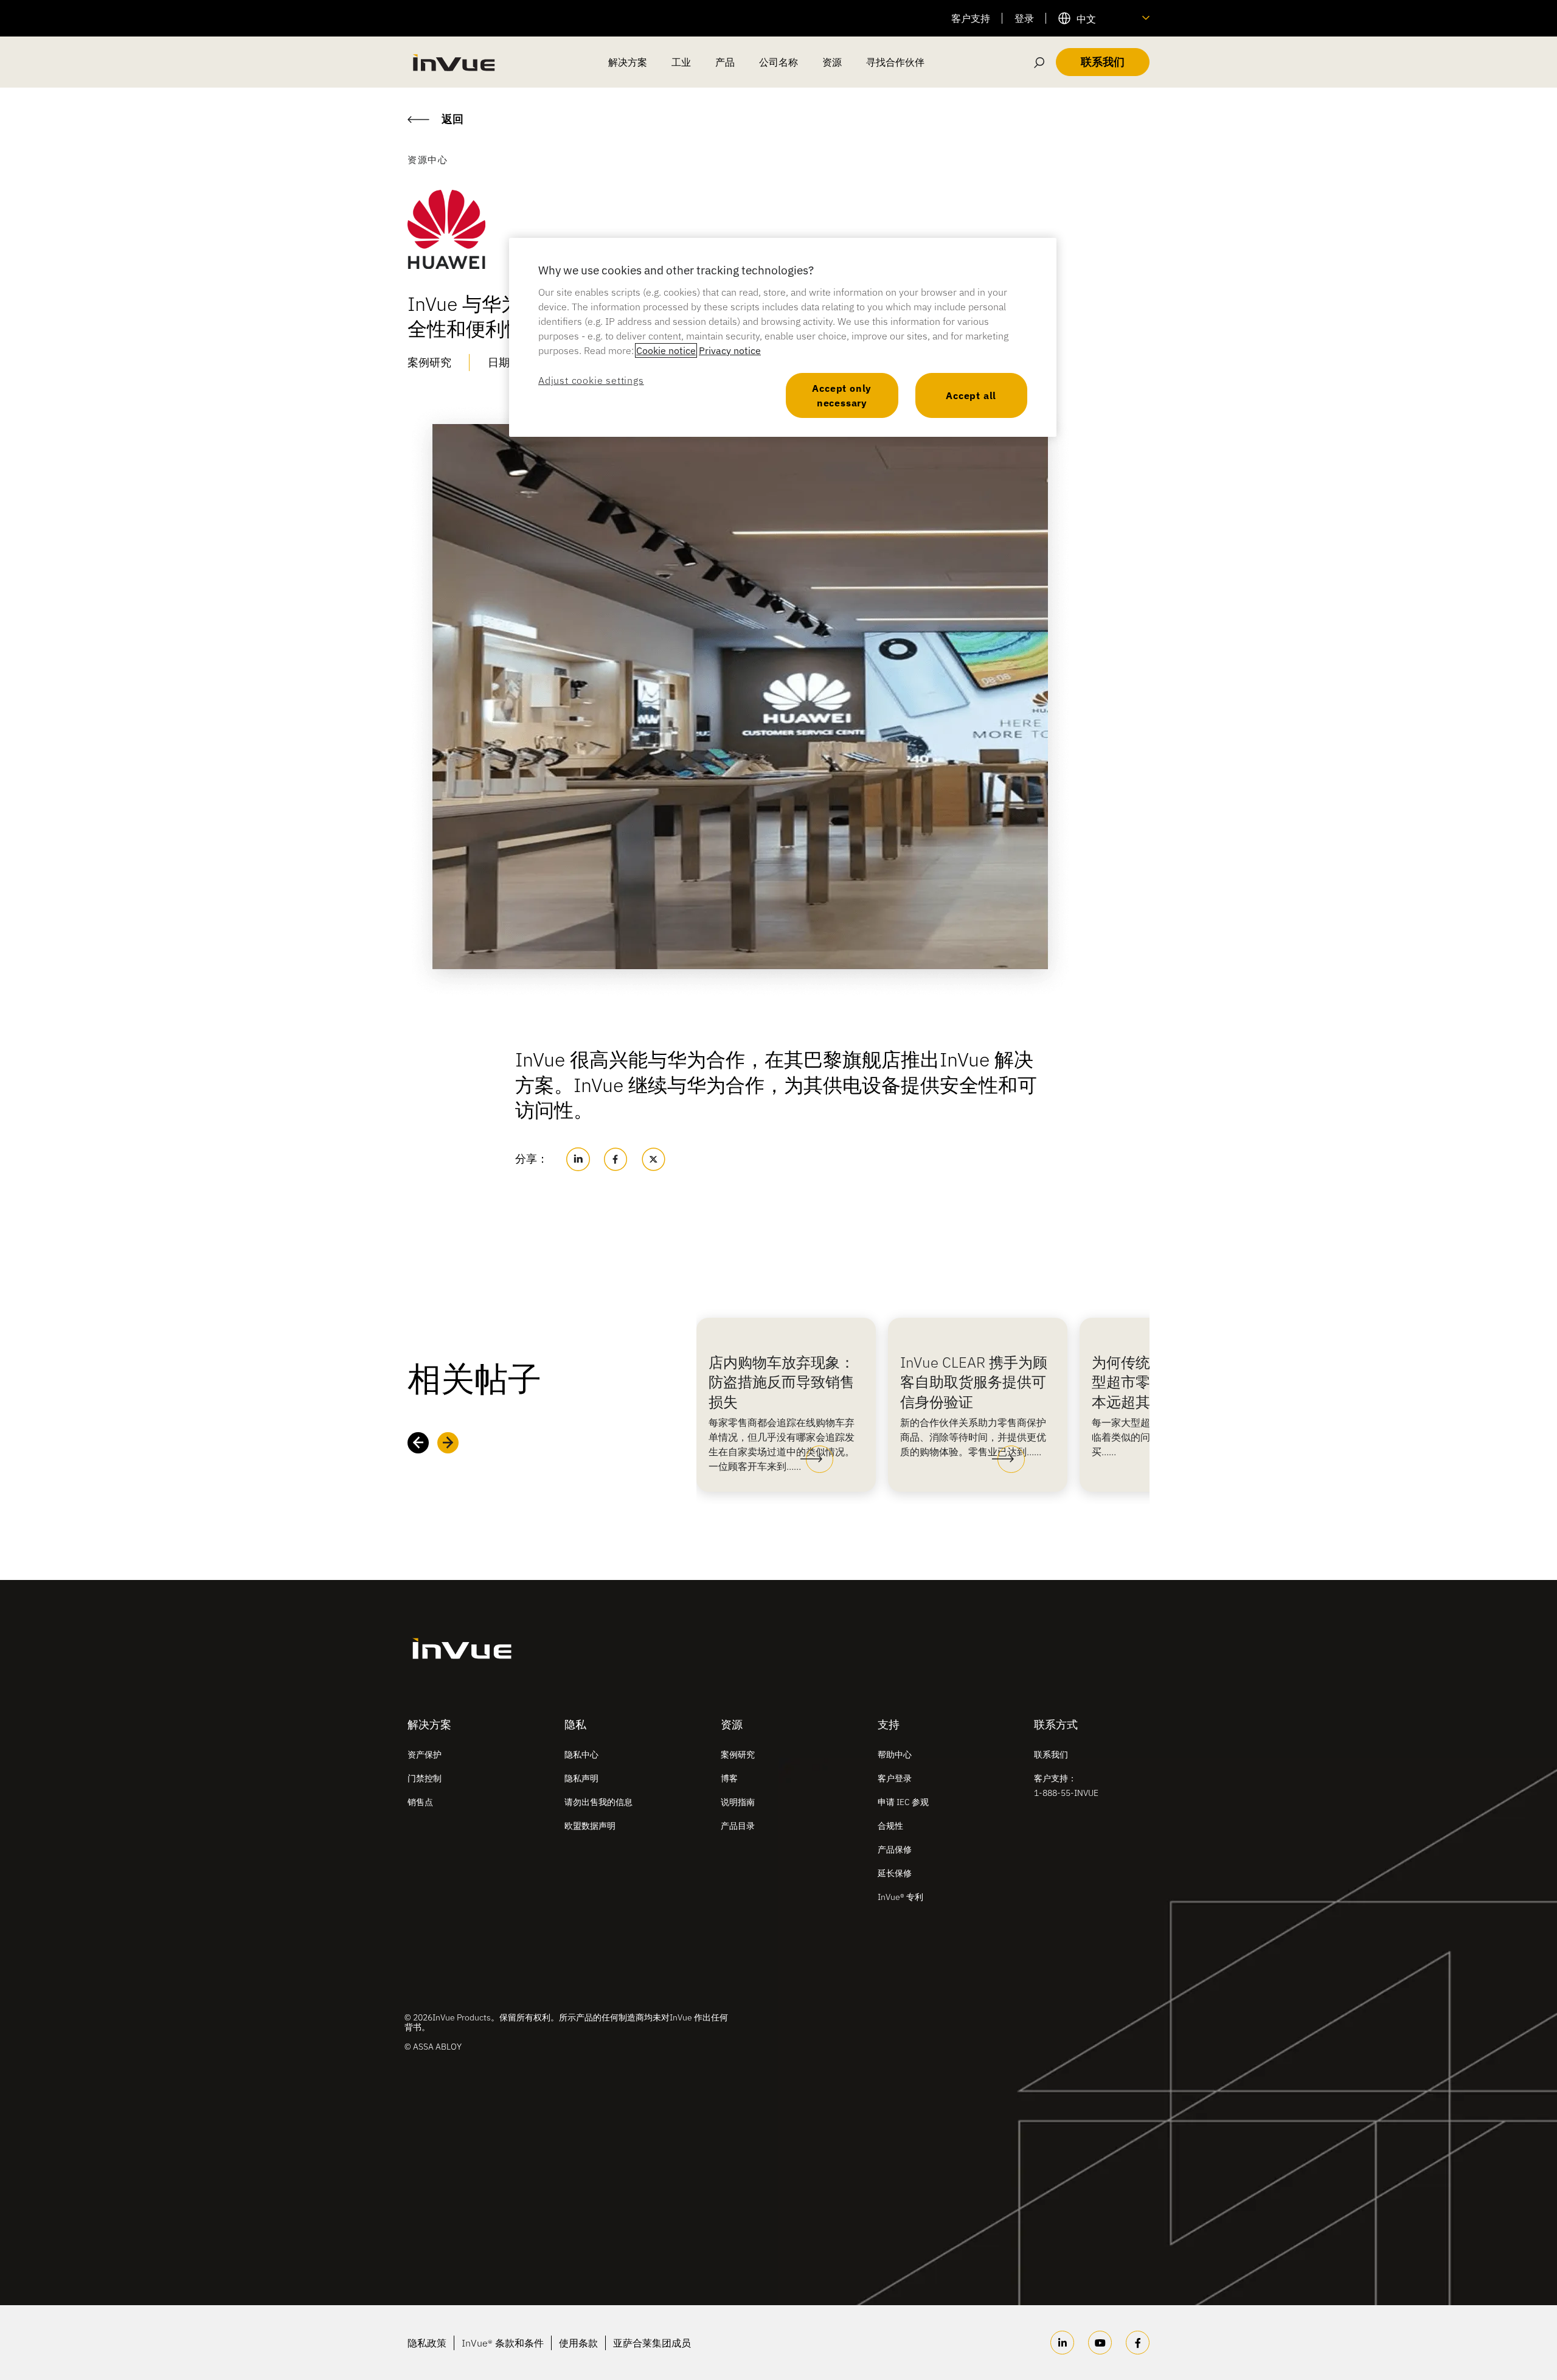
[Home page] (453, 62)
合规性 (890, 1826)
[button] (817, 1460)
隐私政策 (427, 2343)
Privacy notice (730, 350)
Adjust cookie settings (591, 380)
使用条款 (578, 2343)
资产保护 (425, 1755)
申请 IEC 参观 (903, 1802)
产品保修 (895, 1849)
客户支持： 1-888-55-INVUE (1066, 1786)
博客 (729, 1778)
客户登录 (895, 1778)
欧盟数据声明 (590, 1826)
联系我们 (1051, 1755)
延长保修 (895, 1873)
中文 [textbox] (1086, 19)
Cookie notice (666, 350)
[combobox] (1104, 18)
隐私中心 (581, 1755)
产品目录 (738, 1826)
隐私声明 (581, 1778)
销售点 (420, 1802)
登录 (1024, 18)
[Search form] (1039, 62)
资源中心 (428, 160)
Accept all (971, 395)
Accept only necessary (842, 395)
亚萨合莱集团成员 (652, 2343)
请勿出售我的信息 (598, 1802)
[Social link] (1062, 2343)
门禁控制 (425, 1778)
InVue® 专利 (900, 1897)
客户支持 (971, 18)
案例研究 (738, 1755)
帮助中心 (895, 1755)
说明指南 (738, 1802)
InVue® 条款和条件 (503, 2343)
